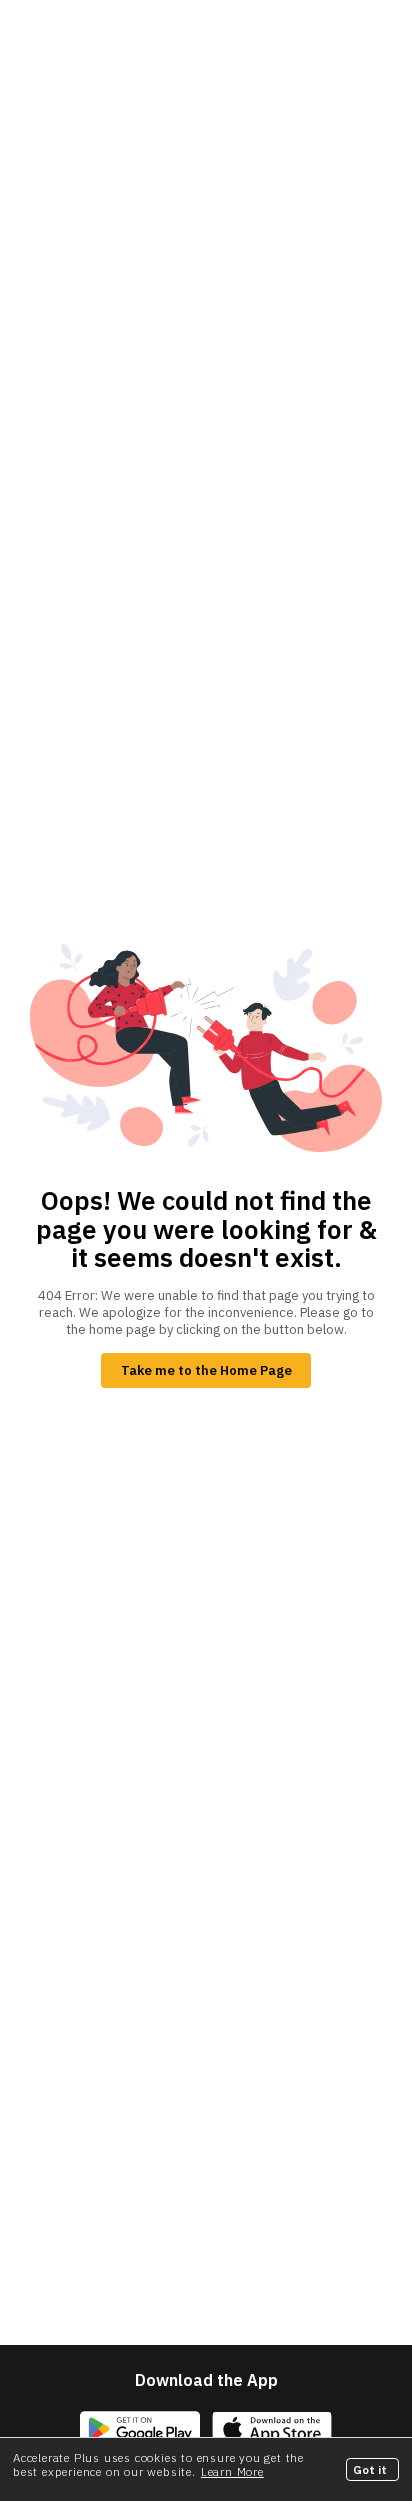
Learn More (232, 2471)
